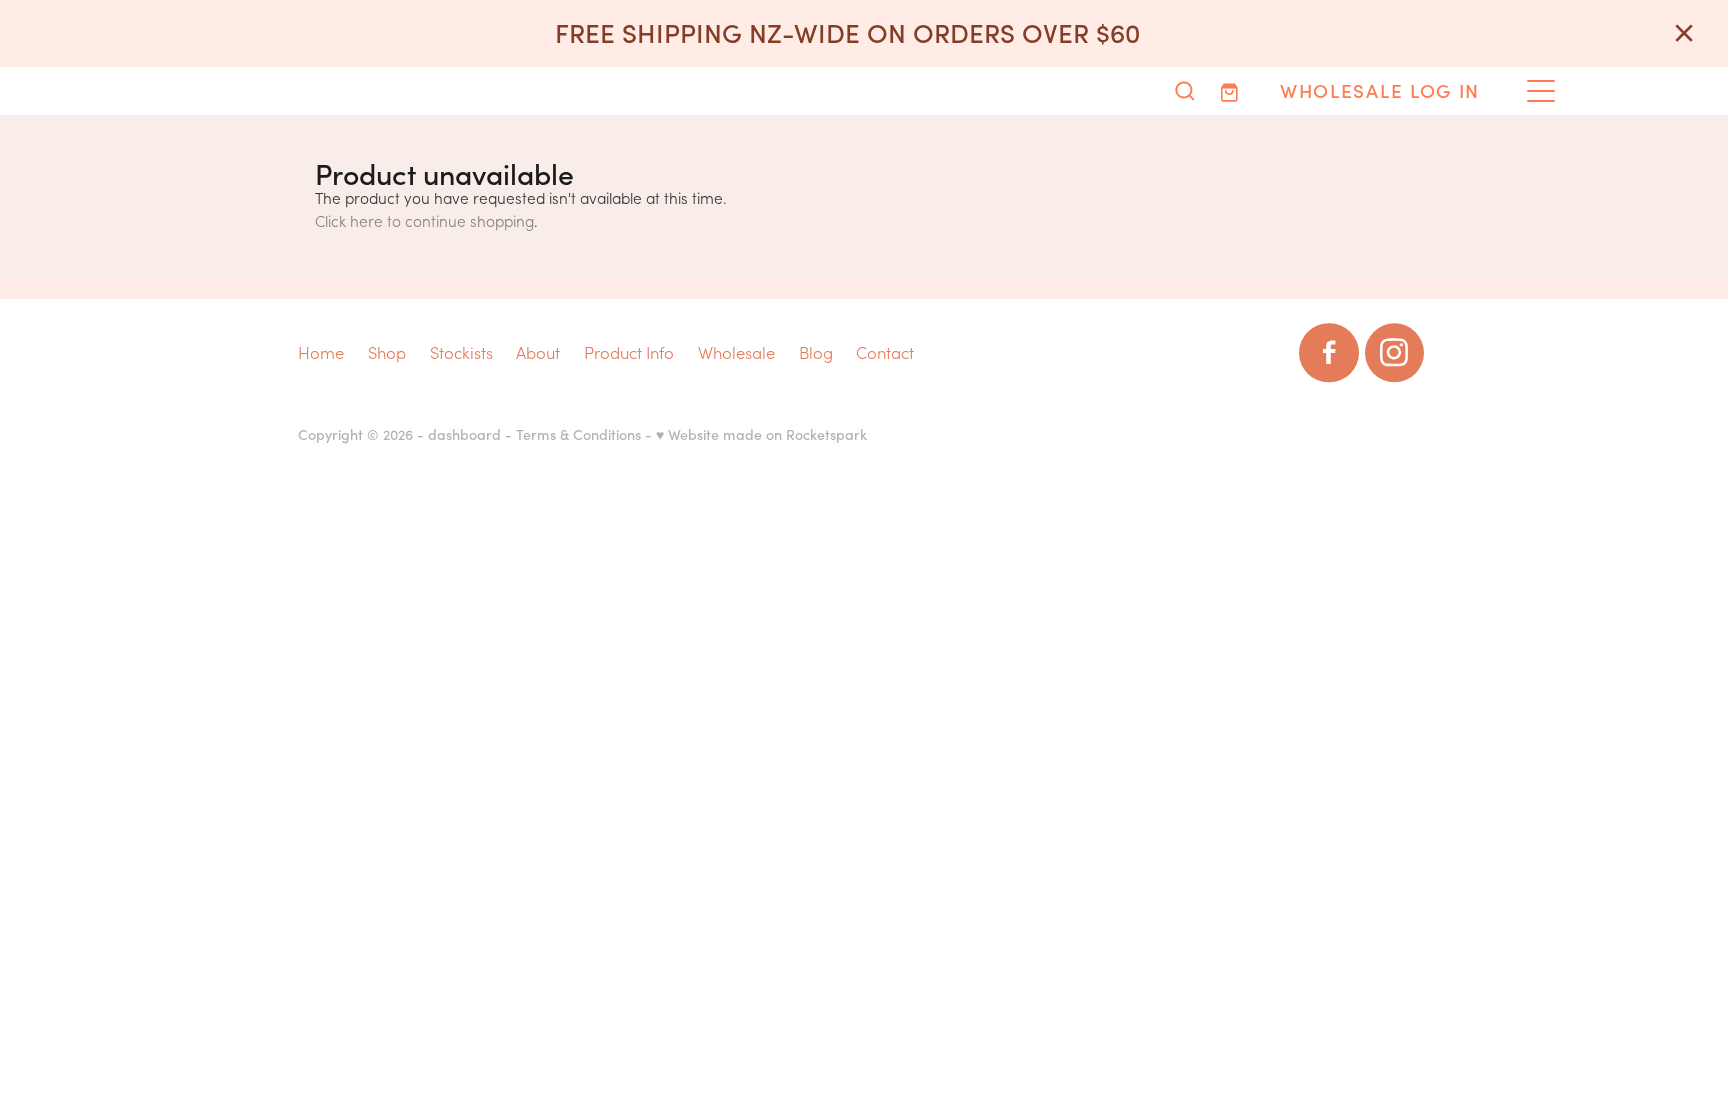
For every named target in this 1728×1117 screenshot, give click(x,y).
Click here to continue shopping (424, 220)
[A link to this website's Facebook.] (1328, 352)
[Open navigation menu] (1541, 91)
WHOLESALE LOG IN (1380, 90)
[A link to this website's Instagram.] (1394, 352)
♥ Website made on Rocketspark (761, 434)
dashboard (464, 434)
